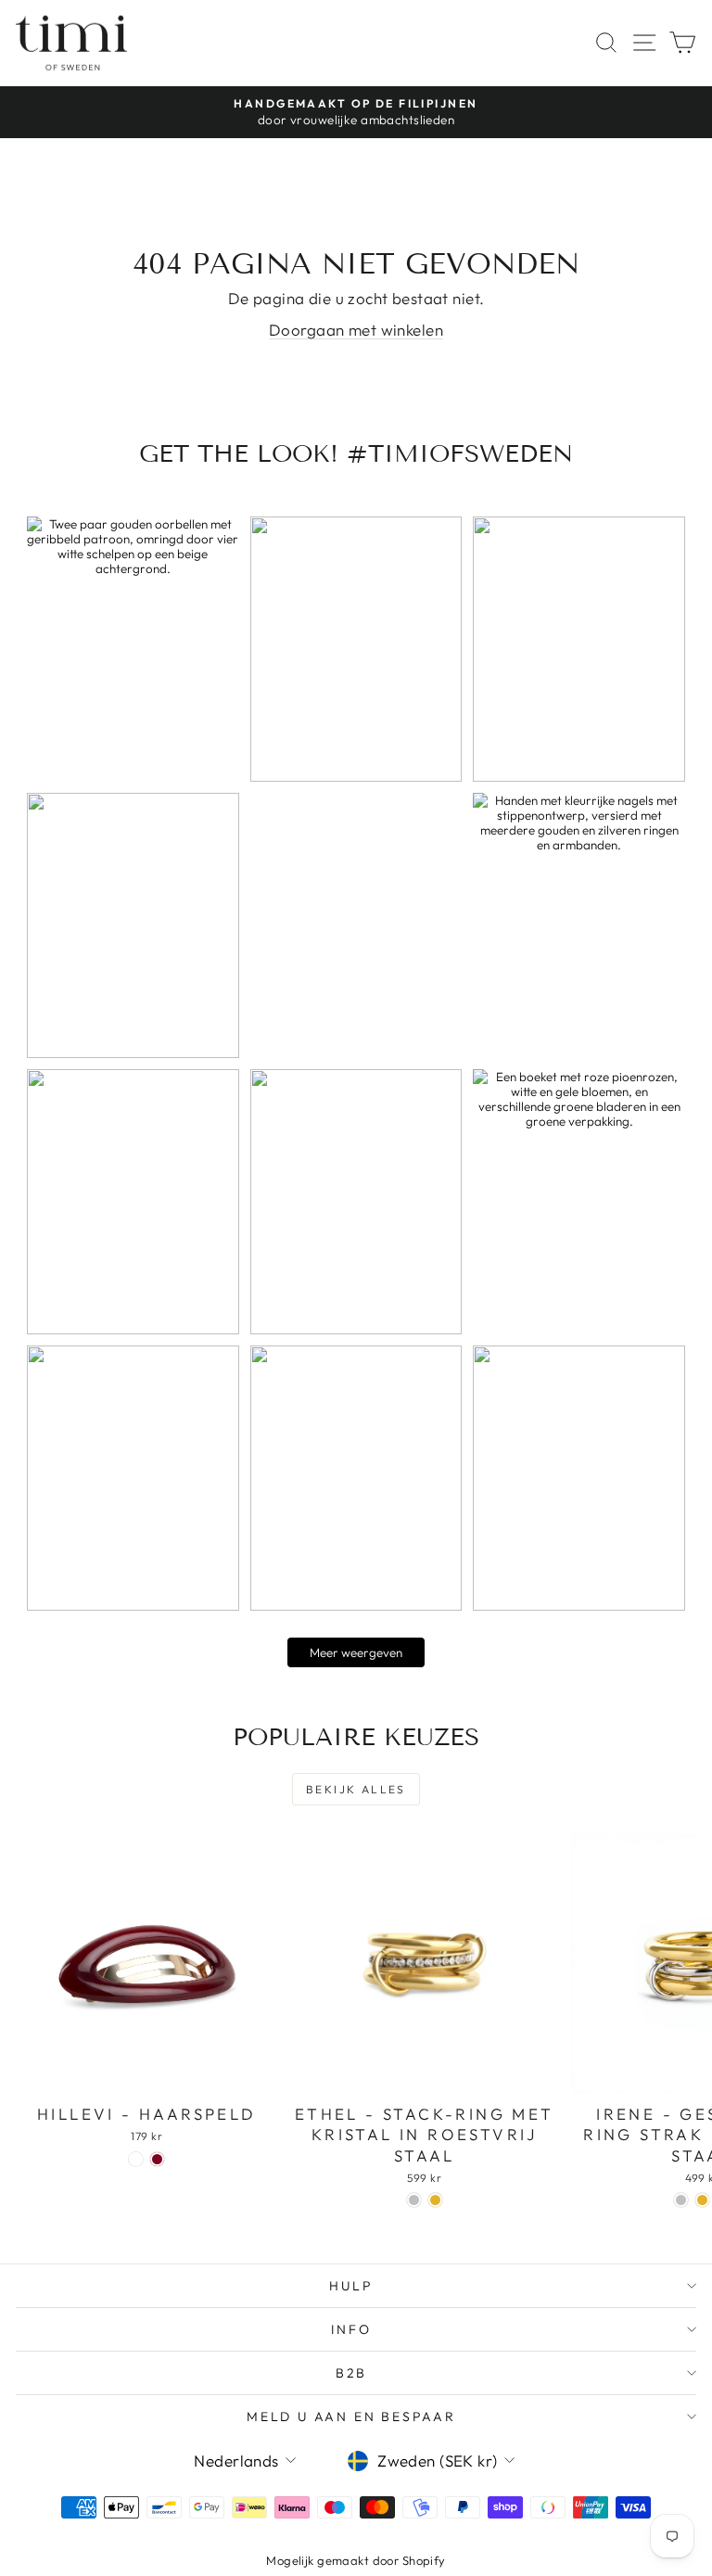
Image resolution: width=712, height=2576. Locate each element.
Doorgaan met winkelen (356, 330)
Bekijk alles (356, 1789)
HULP (351, 2286)
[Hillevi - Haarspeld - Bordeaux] (157, 2159)
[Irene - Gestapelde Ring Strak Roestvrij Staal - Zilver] (681, 2200)
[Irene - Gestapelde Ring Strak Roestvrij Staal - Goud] (702, 2200)
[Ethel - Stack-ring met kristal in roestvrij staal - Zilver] (414, 2200)
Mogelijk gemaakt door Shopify (356, 2560)
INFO (351, 2329)
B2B (351, 2373)
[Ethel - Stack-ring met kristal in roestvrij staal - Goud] (435, 2200)
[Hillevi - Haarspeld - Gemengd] (136, 2159)
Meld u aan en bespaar (351, 2417)
